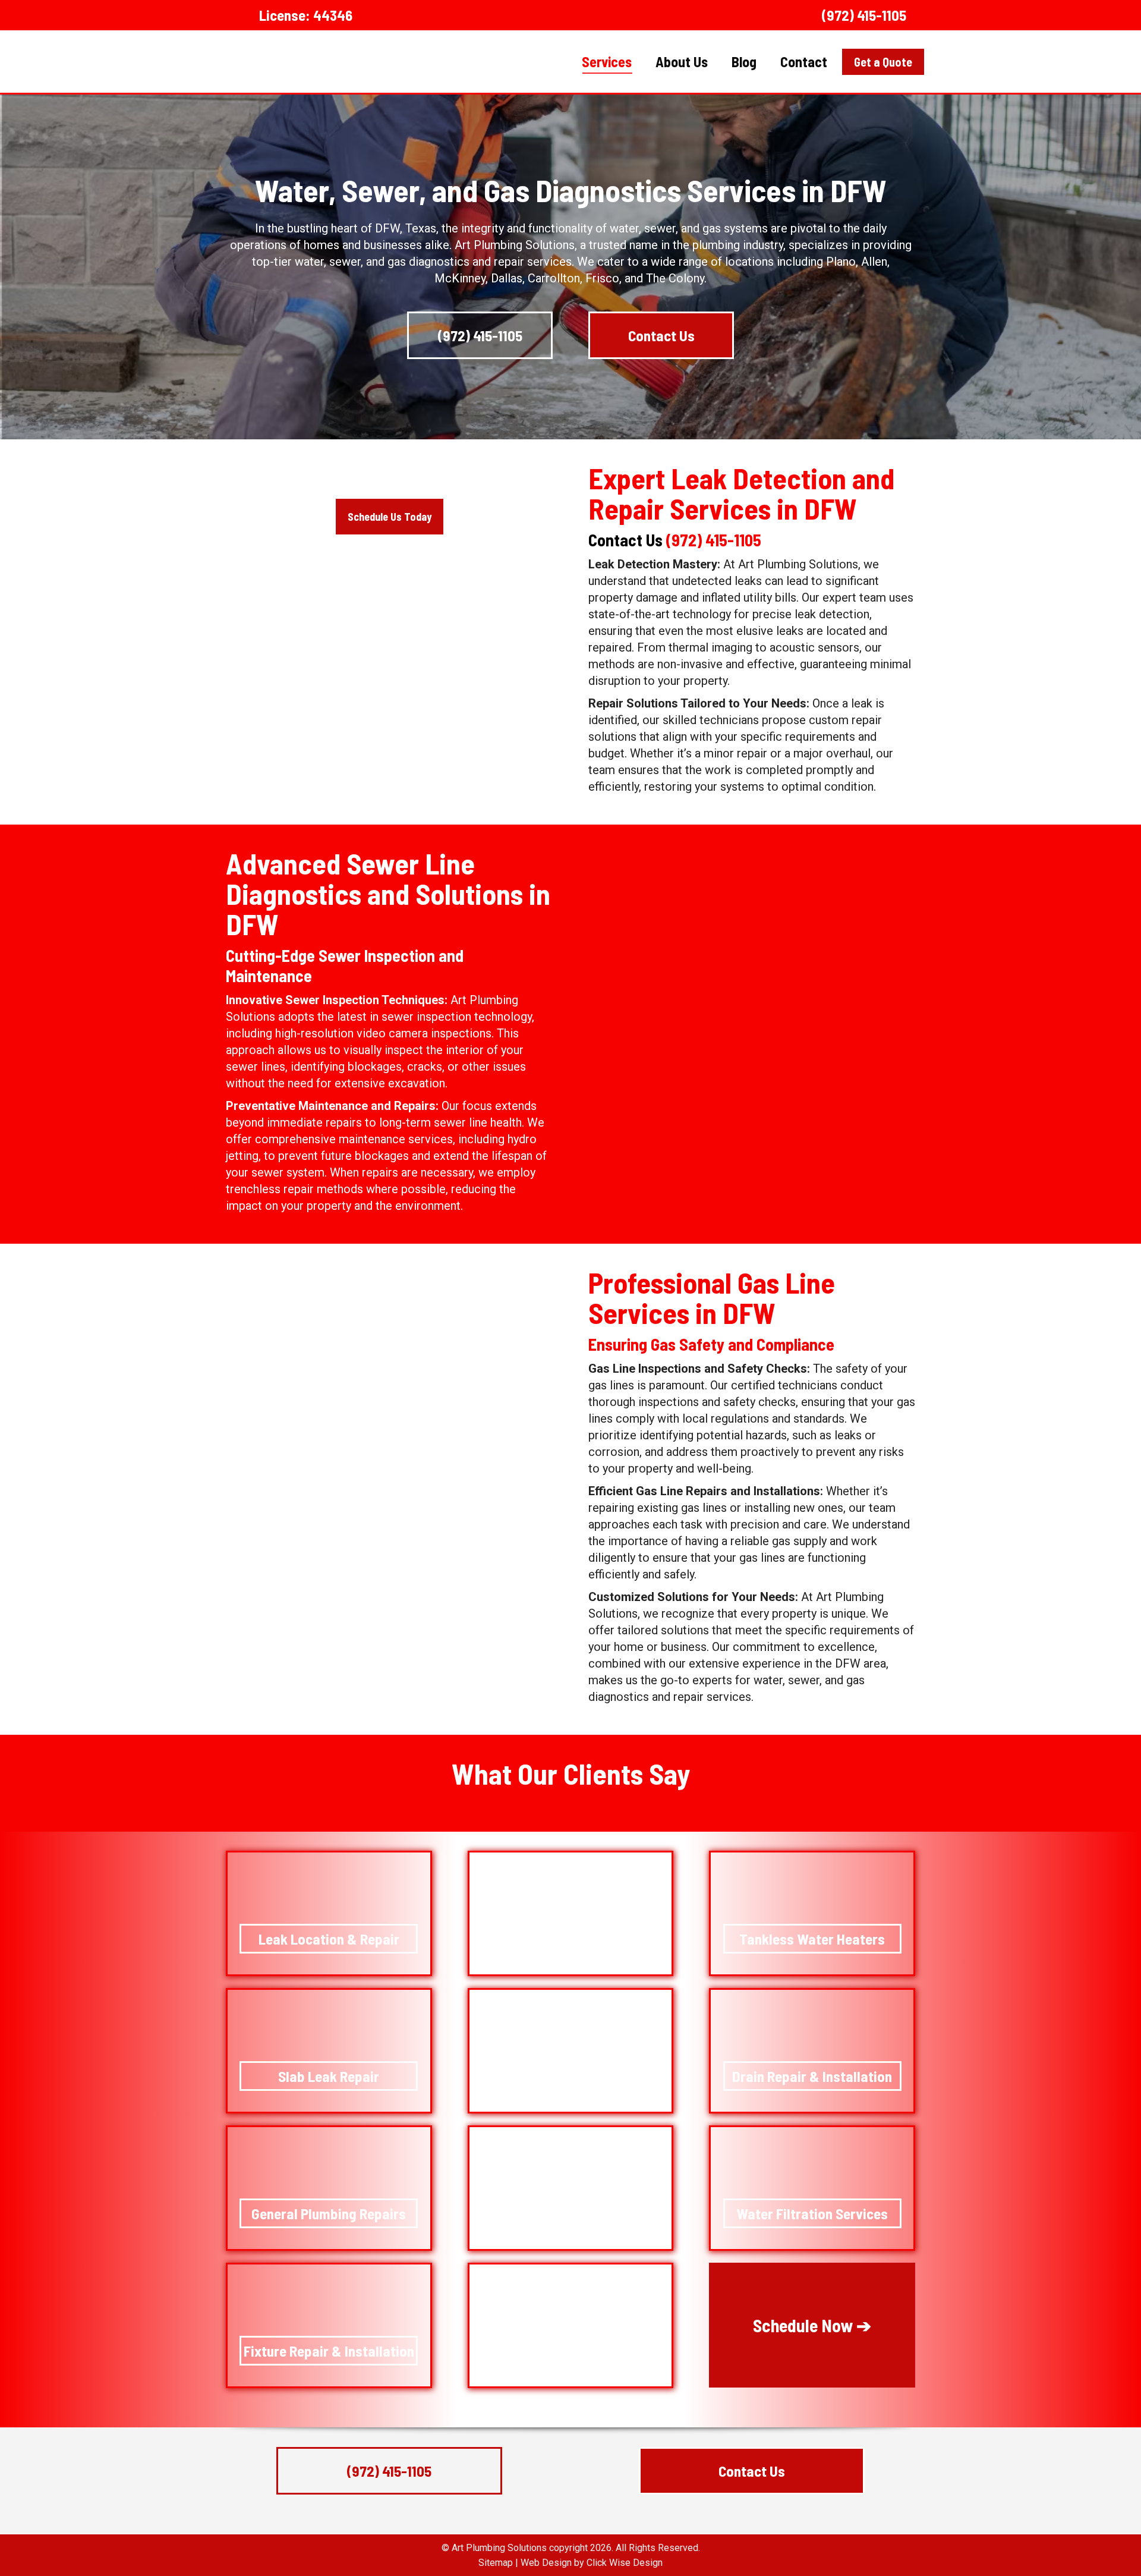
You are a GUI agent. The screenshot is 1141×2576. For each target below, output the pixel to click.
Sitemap (496, 2563)
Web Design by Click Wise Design (592, 2563)
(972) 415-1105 (864, 15)
